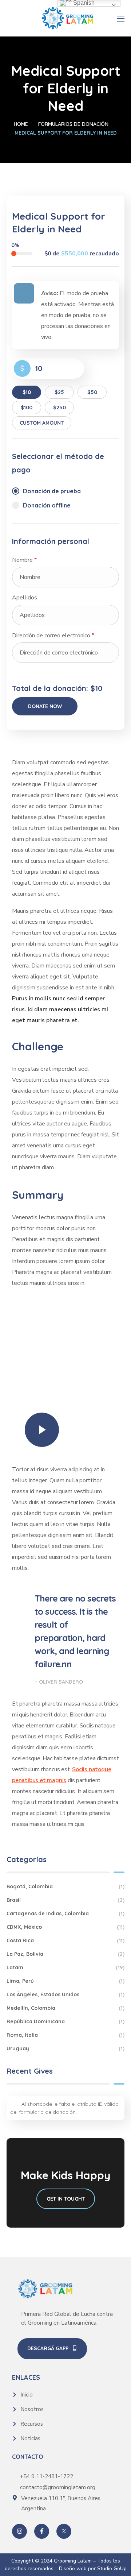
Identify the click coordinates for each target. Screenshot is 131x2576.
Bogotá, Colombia (65, 1886)
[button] (52, 2349)
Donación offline (47, 505)
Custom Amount (42, 423)
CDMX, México (65, 1927)
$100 (27, 408)
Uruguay (65, 2048)
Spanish (83, 3)
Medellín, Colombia (65, 2008)
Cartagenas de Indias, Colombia (65, 1913)
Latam (65, 1967)
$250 (59, 408)
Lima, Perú (65, 1981)
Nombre (24, 560)
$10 (27, 392)
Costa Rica (65, 1940)
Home (21, 124)
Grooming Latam (73, 2561)
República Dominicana (65, 2021)
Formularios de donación (73, 124)
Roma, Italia (65, 2035)
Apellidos (25, 598)
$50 (92, 392)
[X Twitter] (64, 2531)
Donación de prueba (52, 491)
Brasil (65, 1900)
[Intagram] (19, 2531)
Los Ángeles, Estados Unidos (65, 1994)
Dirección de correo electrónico (53, 636)
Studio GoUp (111, 2569)
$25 (59, 392)
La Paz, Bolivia (65, 1954)
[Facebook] (42, 2531)
